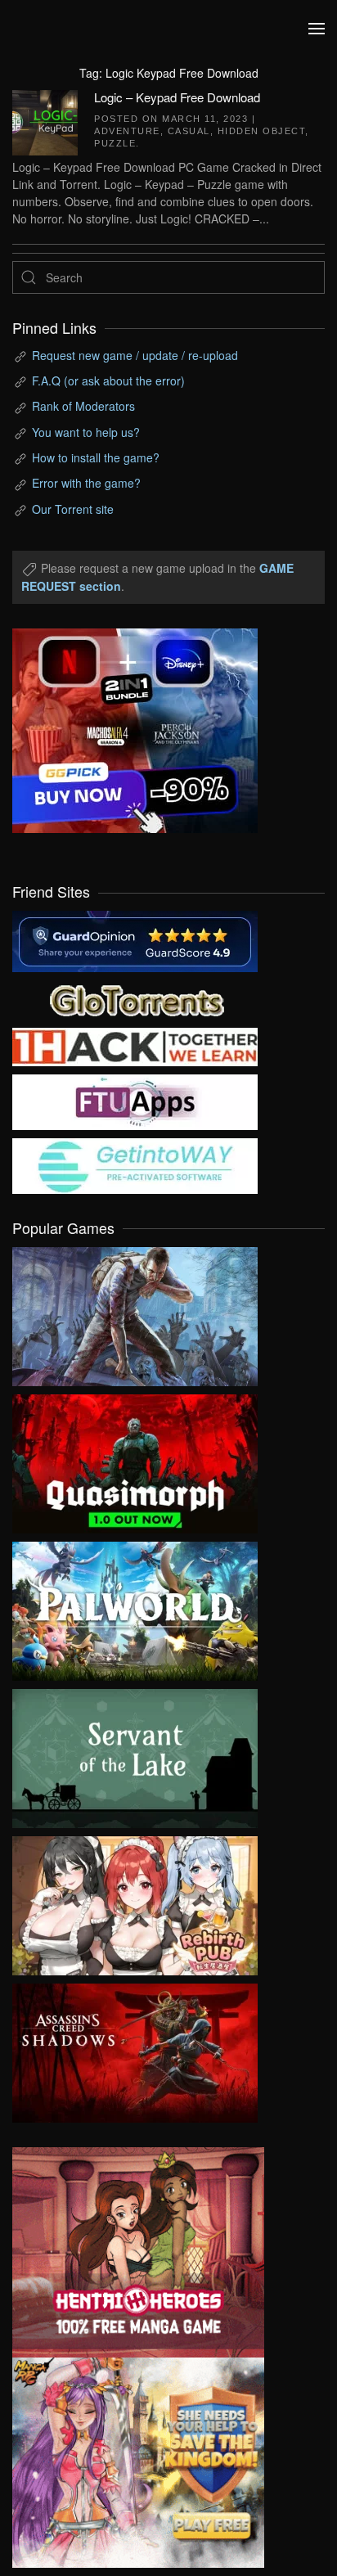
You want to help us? (86, 432)
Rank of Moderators (83, 406)
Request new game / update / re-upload (135, 355)
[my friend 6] (135, 1101)
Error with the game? (86, 483)
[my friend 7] (135, 1164)
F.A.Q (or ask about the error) (108, 381)
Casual (189, 131)
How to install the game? (96, 457)
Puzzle (115, 143)
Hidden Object (262, 131)
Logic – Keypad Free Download (177, 97)
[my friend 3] (135, 1046)
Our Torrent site (73, 509)
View (135, 1313)
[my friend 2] (135, 998)
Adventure (127, 131)
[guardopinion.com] (135, 940)
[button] (317, 29)
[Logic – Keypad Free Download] (45, 120)
